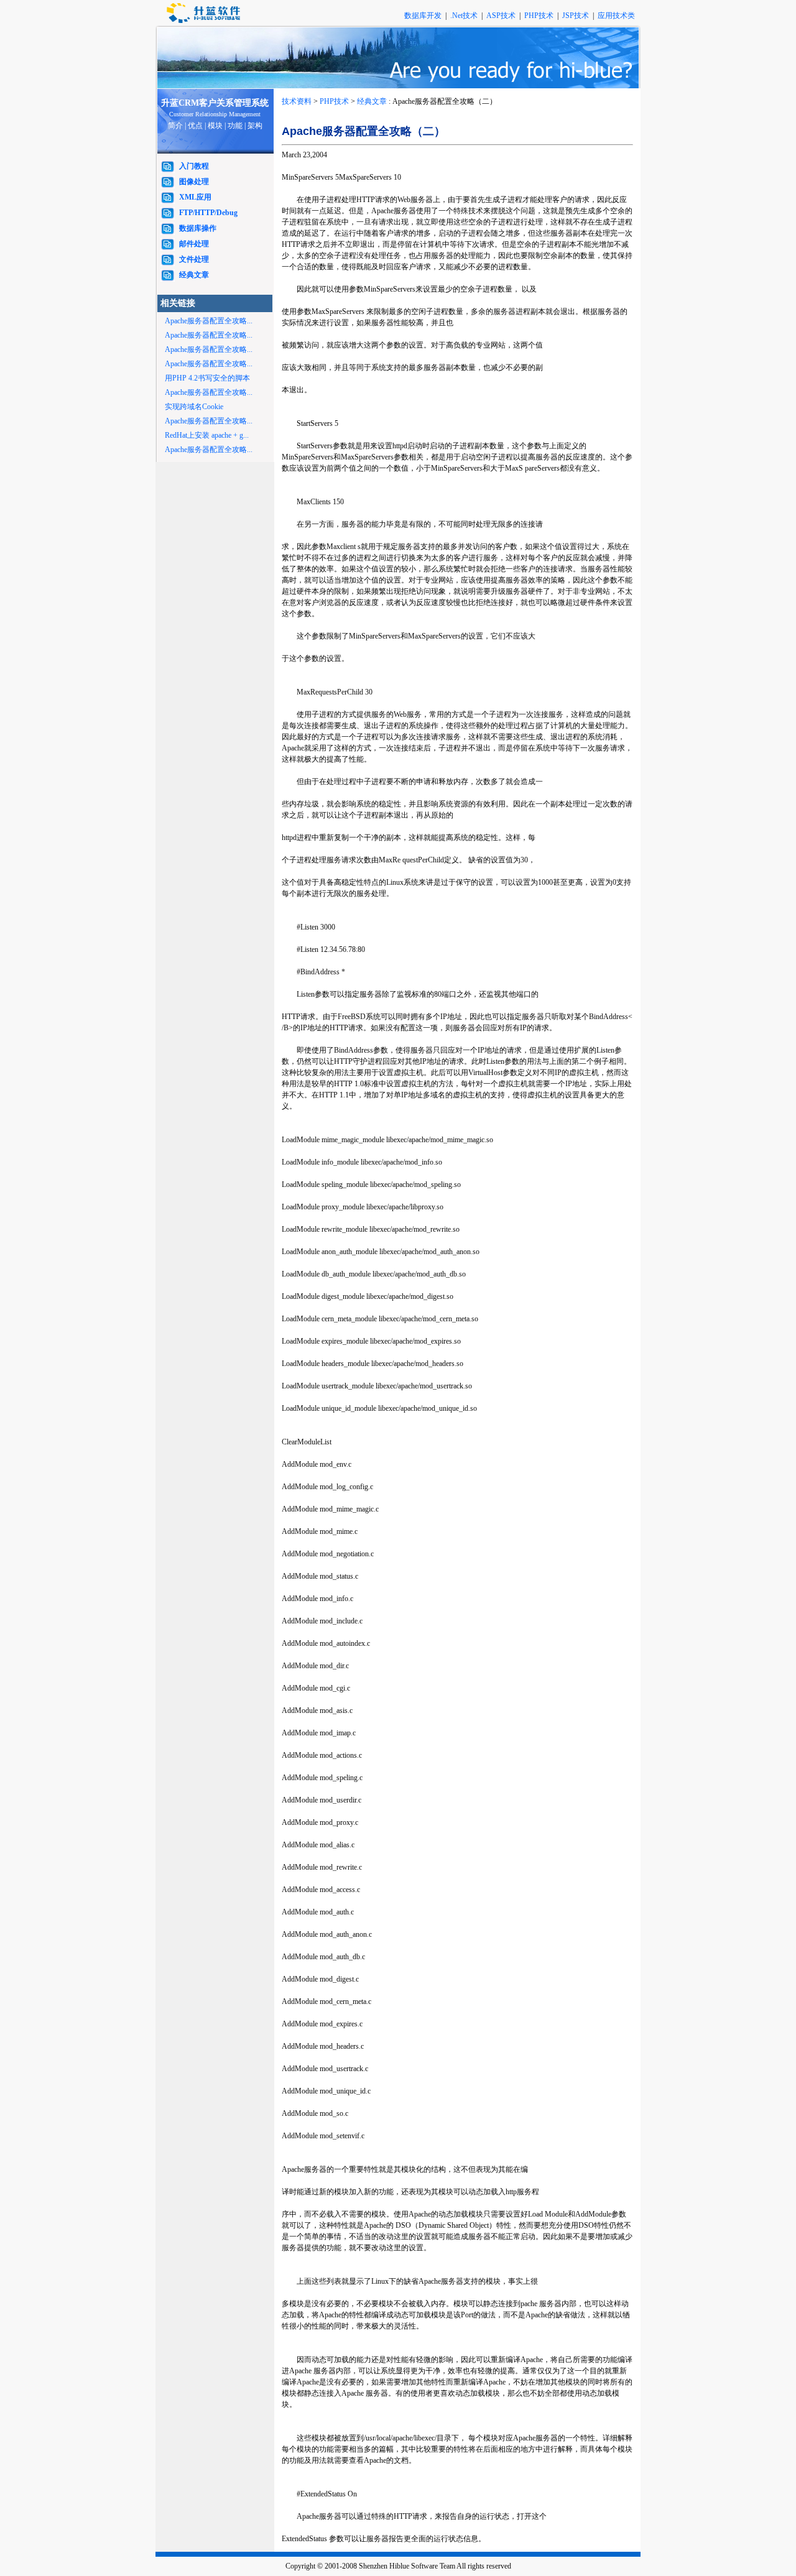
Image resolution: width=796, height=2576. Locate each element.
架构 (255, 126)
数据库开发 (424, 16)
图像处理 (194, 182)
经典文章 (194, 275)
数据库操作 (198, 228)
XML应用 (195, 197)
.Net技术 (464, 16)
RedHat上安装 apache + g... (207, 435)
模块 (215, 126)
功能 (235, 126)
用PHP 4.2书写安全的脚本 (207, 378)
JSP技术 (576, 16)
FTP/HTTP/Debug (208, 213)
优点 (195, 126)
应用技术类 (616, 16)
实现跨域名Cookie (194, 407)
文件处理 (194, 259)
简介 (175, 126)
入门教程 (194, 166)
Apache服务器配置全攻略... (209, 321)
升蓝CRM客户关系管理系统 (215, 103)
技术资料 (297, 101)
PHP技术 (540, 16)
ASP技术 (502, 16)
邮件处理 (194, 244)
